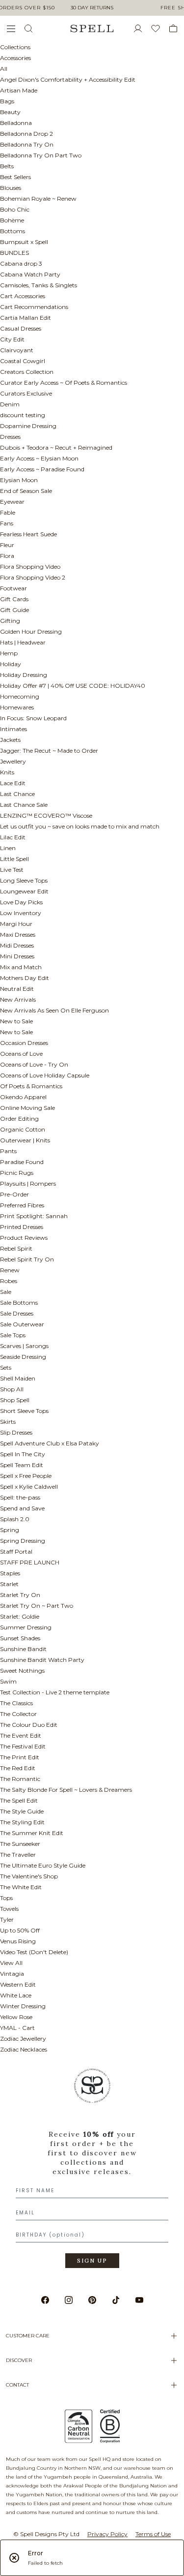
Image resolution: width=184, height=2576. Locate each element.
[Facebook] (45, 2300)
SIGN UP (92, 2261)
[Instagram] (69, 2300)
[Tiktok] (116, 2300)
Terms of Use (153, 2534)
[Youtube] (139, 2300)
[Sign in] (142, 29)
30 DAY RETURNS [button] (92, 8)
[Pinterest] (92, 2300)
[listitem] (92, 2172)
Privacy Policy (107, 2534)
